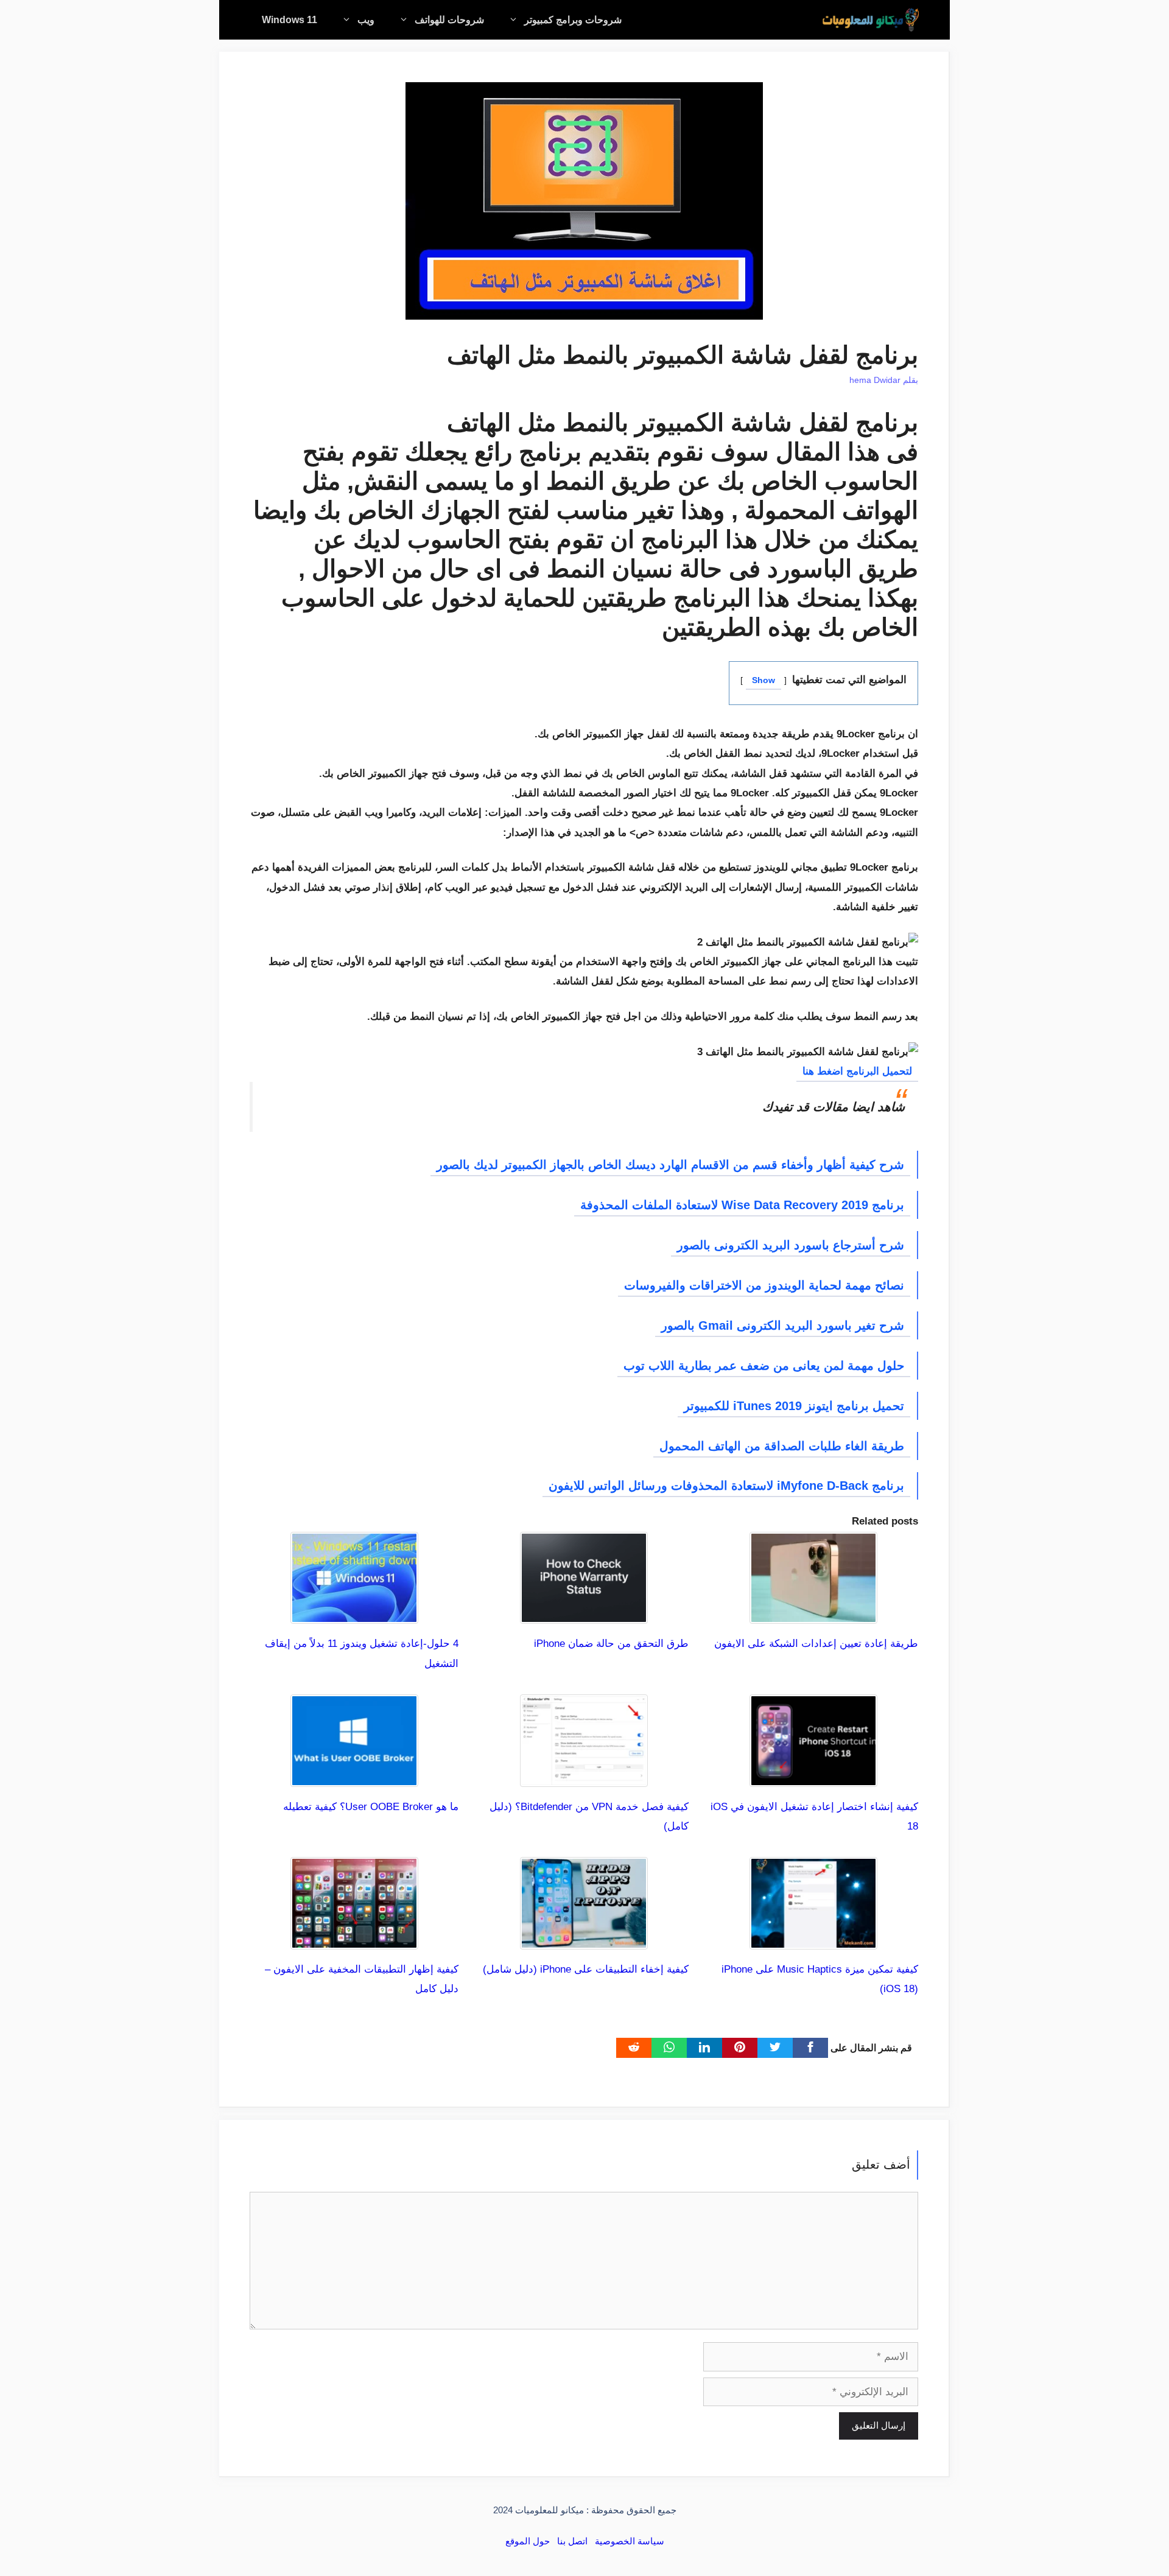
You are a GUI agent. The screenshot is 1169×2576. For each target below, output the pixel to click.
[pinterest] (740, 2048)
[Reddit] (634, 2048)
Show (764, 680)
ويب (366, 20)
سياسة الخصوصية (630, 2541)
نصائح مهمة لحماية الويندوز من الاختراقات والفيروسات (764, 1285)
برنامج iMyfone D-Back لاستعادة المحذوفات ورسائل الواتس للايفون (726, 1486)
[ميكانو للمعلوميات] (871, 20)
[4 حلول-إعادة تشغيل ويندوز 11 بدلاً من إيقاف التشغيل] (354, 1614)
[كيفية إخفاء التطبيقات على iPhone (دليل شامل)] (584, 1939)
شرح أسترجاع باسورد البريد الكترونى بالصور (791, 1245)
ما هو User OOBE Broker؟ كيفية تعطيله (371, 1807)
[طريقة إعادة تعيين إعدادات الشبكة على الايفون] (813, 1614)
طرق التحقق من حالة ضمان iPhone (611, 1644)
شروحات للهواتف (449, 20)
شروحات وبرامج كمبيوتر (573, 20)
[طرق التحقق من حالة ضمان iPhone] (584, 1614)
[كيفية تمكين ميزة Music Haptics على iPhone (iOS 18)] (813, 1939)
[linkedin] (704, 2048)
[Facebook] (810, 2048)
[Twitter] (775, 2048)
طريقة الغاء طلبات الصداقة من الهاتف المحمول (782, 1446)
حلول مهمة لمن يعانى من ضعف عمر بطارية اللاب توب (764, 1366)
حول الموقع (528, 2541)
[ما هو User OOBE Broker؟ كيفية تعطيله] (354, 1776)
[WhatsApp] (669, 2048)
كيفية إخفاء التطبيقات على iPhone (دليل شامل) (586, 1969)
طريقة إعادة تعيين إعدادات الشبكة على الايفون (816, 1644)
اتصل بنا (572, 2541)
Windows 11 (290, 20)
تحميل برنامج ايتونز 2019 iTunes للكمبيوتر (794, 1406)
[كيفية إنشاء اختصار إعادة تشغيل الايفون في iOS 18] (813, 1776)
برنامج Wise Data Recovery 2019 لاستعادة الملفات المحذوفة (742, 1205)
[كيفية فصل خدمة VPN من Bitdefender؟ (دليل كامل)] (584, 1776)
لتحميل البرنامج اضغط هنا (857, 1071)
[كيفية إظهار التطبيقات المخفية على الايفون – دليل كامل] (354, 1939)
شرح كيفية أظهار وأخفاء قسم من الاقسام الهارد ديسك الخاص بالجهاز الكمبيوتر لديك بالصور (670, 1165)
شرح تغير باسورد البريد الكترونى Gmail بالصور (783, 1325)
